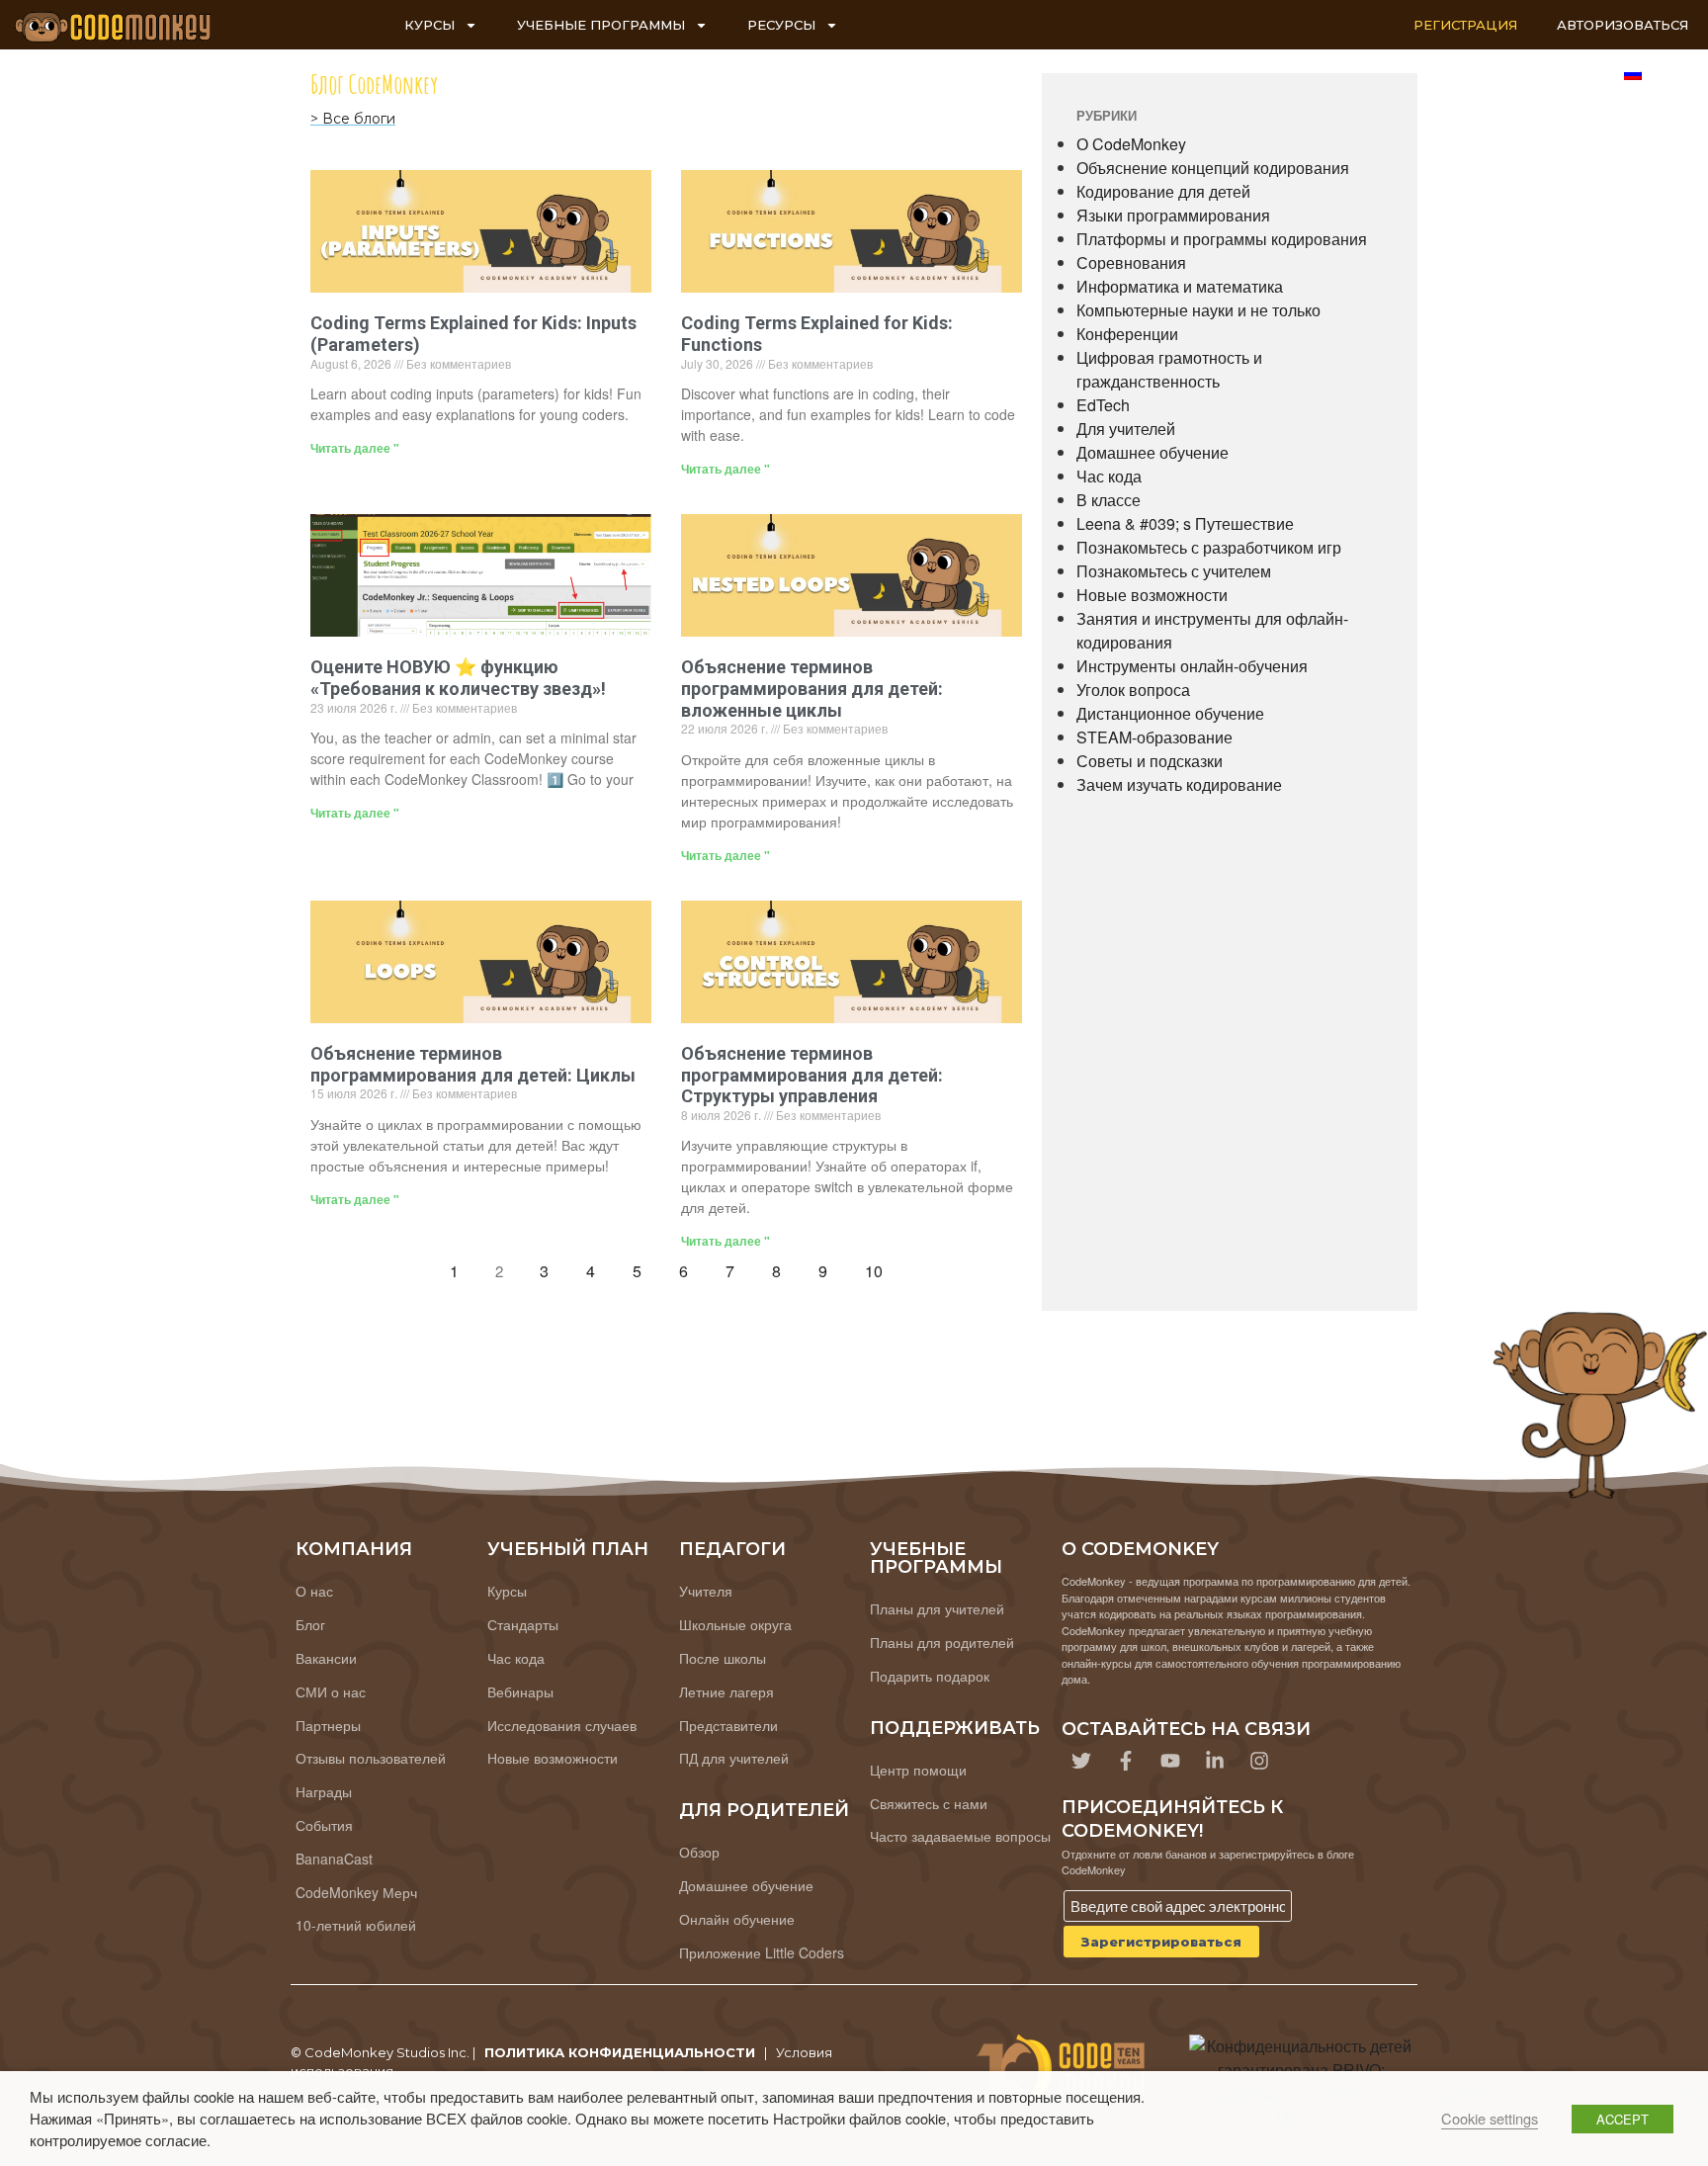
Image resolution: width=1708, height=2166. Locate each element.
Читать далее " (355, 448)
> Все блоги (353, 119)
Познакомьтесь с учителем (1174, 571)
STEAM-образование (1154, 737)
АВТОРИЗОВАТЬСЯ (1623, 25)
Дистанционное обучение (1170, 713)
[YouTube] (1170, 1761)
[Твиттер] (1081, 1761)
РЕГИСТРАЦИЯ (1465, 25)
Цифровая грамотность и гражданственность (1169, 369)
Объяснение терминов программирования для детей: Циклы (473, 1064)
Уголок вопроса (1133, 690)
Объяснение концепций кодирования (1213, 168)
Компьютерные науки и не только (1198, 310)
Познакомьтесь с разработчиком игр (1209, 547)
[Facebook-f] (1126, 1761)
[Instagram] (1259, 1761)
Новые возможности (1152, 595)
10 (879, 1267)
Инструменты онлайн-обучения (1192, 666)
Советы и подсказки (1150, 761)
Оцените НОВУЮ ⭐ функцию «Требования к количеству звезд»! (458, 678)
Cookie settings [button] (1490, 2118)
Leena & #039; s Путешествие (1185, 523)
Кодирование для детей (1163, 191)
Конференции (1127, 334)
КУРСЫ (429, 25)
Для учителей (1126, 429)
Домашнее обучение (1153, 452)
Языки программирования (1173, 215)
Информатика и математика (1180, 286)
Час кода (1109, 476)
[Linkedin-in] (1215, 1761)
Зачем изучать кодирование (1179, 784)
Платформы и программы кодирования (1222, 239)
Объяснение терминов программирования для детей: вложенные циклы (812, 688)
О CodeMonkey (1131, 144)
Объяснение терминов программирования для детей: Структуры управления (812, 1075)
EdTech (1103, 405)
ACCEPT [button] (1623, 2119)
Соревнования (1131, 262)
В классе (1109, 500)
